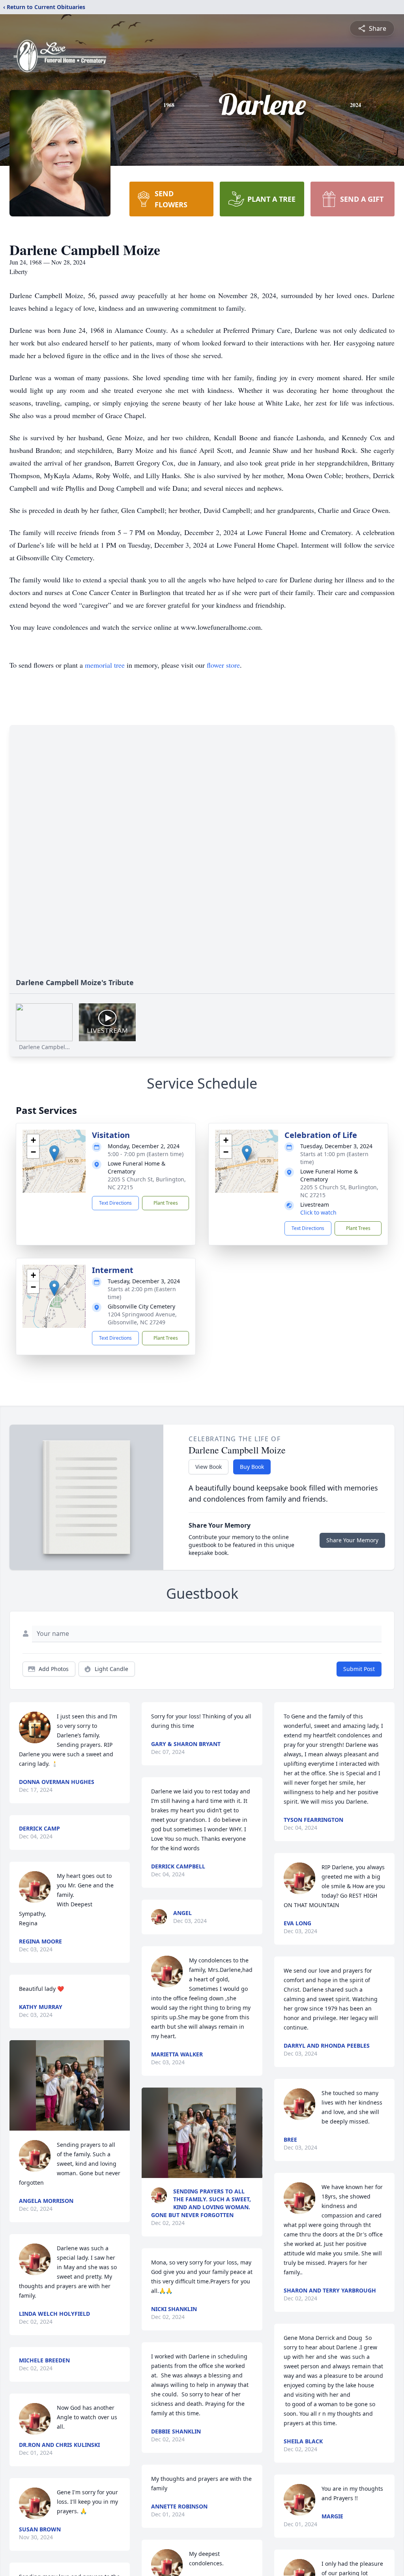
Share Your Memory (352, 1540)
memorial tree (105, 665)
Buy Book (252, 1467)
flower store (223, 665)
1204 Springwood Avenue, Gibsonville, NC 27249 (142, 1318)
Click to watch (318, 1212)
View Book (209, 1467)
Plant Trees (166, 1203)
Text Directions (115, 1203)
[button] (54, 1153)
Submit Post (359, 1669)
